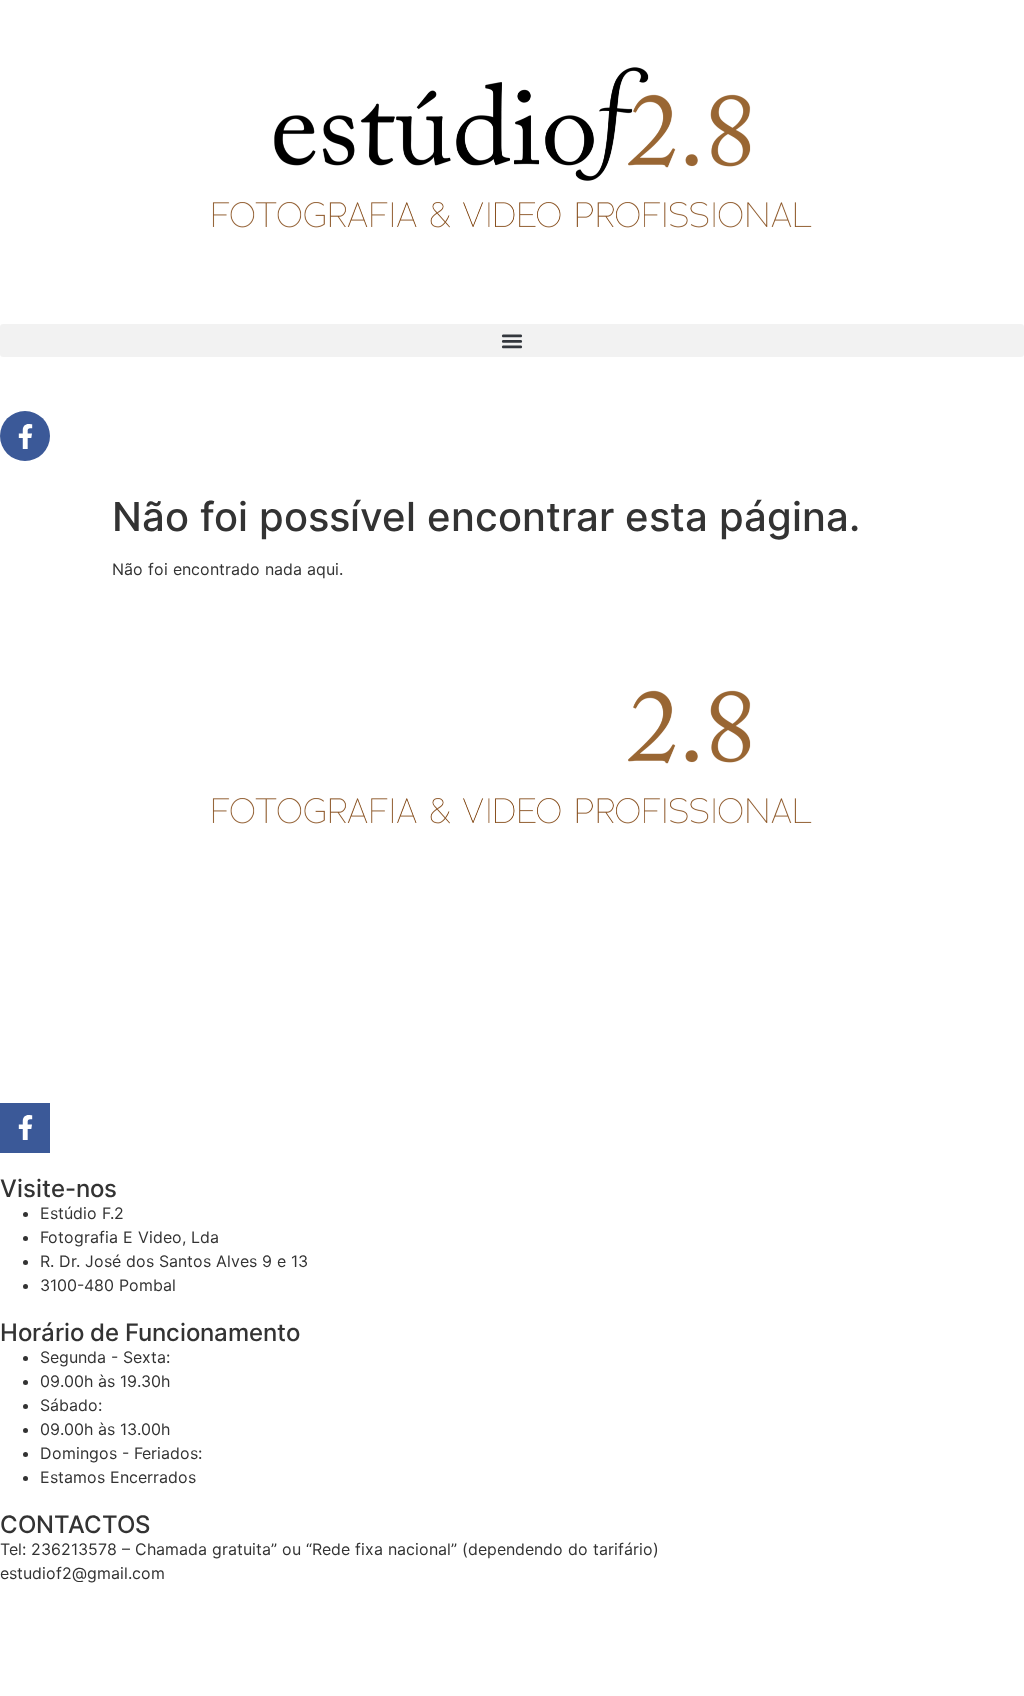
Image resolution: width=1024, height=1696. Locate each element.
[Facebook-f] (25, 436)
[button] (512, 340)
